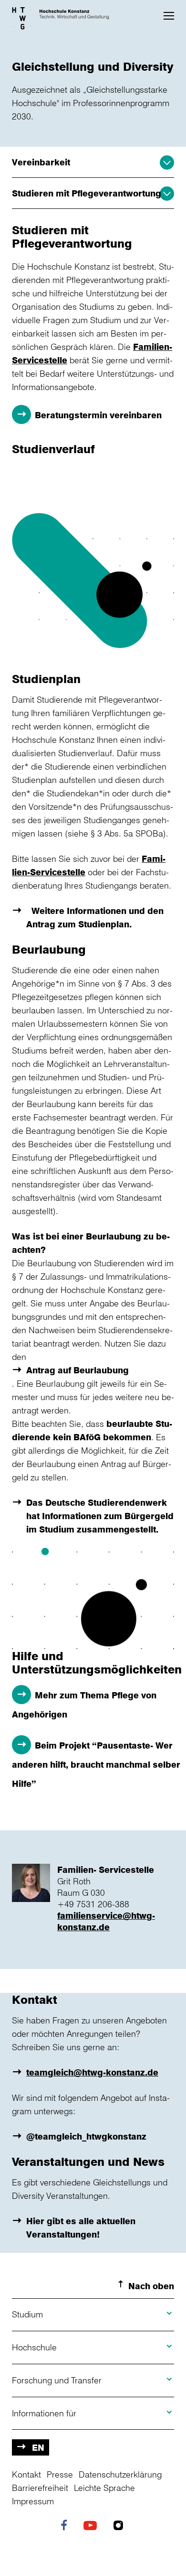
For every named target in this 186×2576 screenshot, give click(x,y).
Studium (27, 2314)
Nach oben (151, 2286)
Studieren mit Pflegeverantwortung (87, 193)
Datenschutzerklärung (120, 2474)
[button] (169, 16)
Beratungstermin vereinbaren (98, 415)
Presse (60, 2474)
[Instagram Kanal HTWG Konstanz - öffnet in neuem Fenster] (121, 2526)
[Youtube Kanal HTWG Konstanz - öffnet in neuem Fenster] (93, 2526)
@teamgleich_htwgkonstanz (86, 2136)
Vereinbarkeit (41, 162)
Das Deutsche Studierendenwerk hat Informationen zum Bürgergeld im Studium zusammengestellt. (100, 1516)
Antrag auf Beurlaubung (77, 1370)
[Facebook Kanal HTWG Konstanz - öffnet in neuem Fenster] (66, 2526)
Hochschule (34, 2347)
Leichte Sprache (104, 2488)
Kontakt (26, 2474)
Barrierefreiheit (40, 2488)
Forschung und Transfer (57, 2380)
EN (38, 2447)
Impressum (33, 2501)
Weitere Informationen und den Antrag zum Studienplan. (95, 917)
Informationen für (44, 2413)
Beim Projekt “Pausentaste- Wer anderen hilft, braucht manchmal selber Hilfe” (96, 1764)
